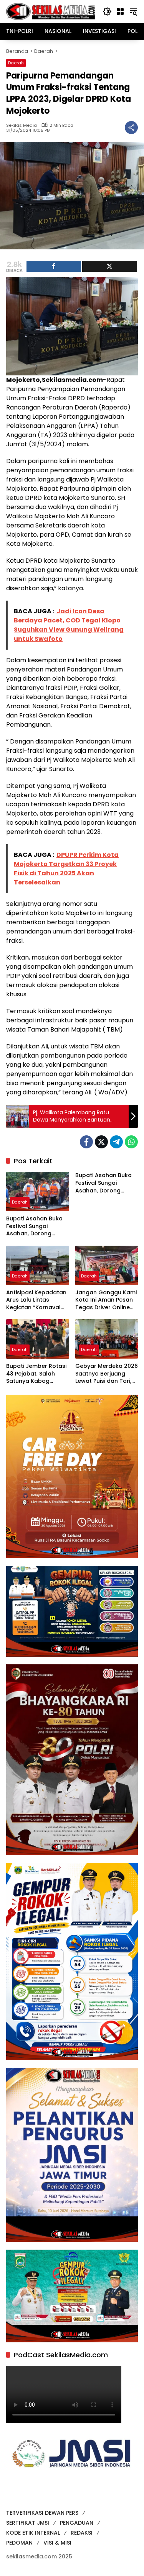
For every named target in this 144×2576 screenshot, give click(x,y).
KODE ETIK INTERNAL (33, 2533)
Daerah (16, 63)
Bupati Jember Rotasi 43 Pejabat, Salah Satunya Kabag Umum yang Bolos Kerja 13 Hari (36, 1374)
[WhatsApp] (131, 1142)
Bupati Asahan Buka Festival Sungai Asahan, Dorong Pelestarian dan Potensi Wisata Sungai (37, 1226)
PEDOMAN (19, 2543)
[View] (109, 266)
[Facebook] (86, 1142)
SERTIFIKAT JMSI (28, 2523)
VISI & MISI (57, 2543)
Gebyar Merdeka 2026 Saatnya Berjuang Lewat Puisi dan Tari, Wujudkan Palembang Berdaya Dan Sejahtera (107, 1374)
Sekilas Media (22, 125)
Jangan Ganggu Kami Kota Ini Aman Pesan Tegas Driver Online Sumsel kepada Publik (106, 1300)
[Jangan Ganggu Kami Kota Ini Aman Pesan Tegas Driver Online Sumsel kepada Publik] (107, 1265)
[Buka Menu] (120, 11)
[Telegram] (116, 1142)
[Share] (54, 266)
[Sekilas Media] (50, 11)
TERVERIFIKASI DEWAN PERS (42, 2513)
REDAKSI (82, 2533)
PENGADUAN (77, 2523)
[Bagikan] (131, 128)
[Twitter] (101, 1142)
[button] (107, 11)
